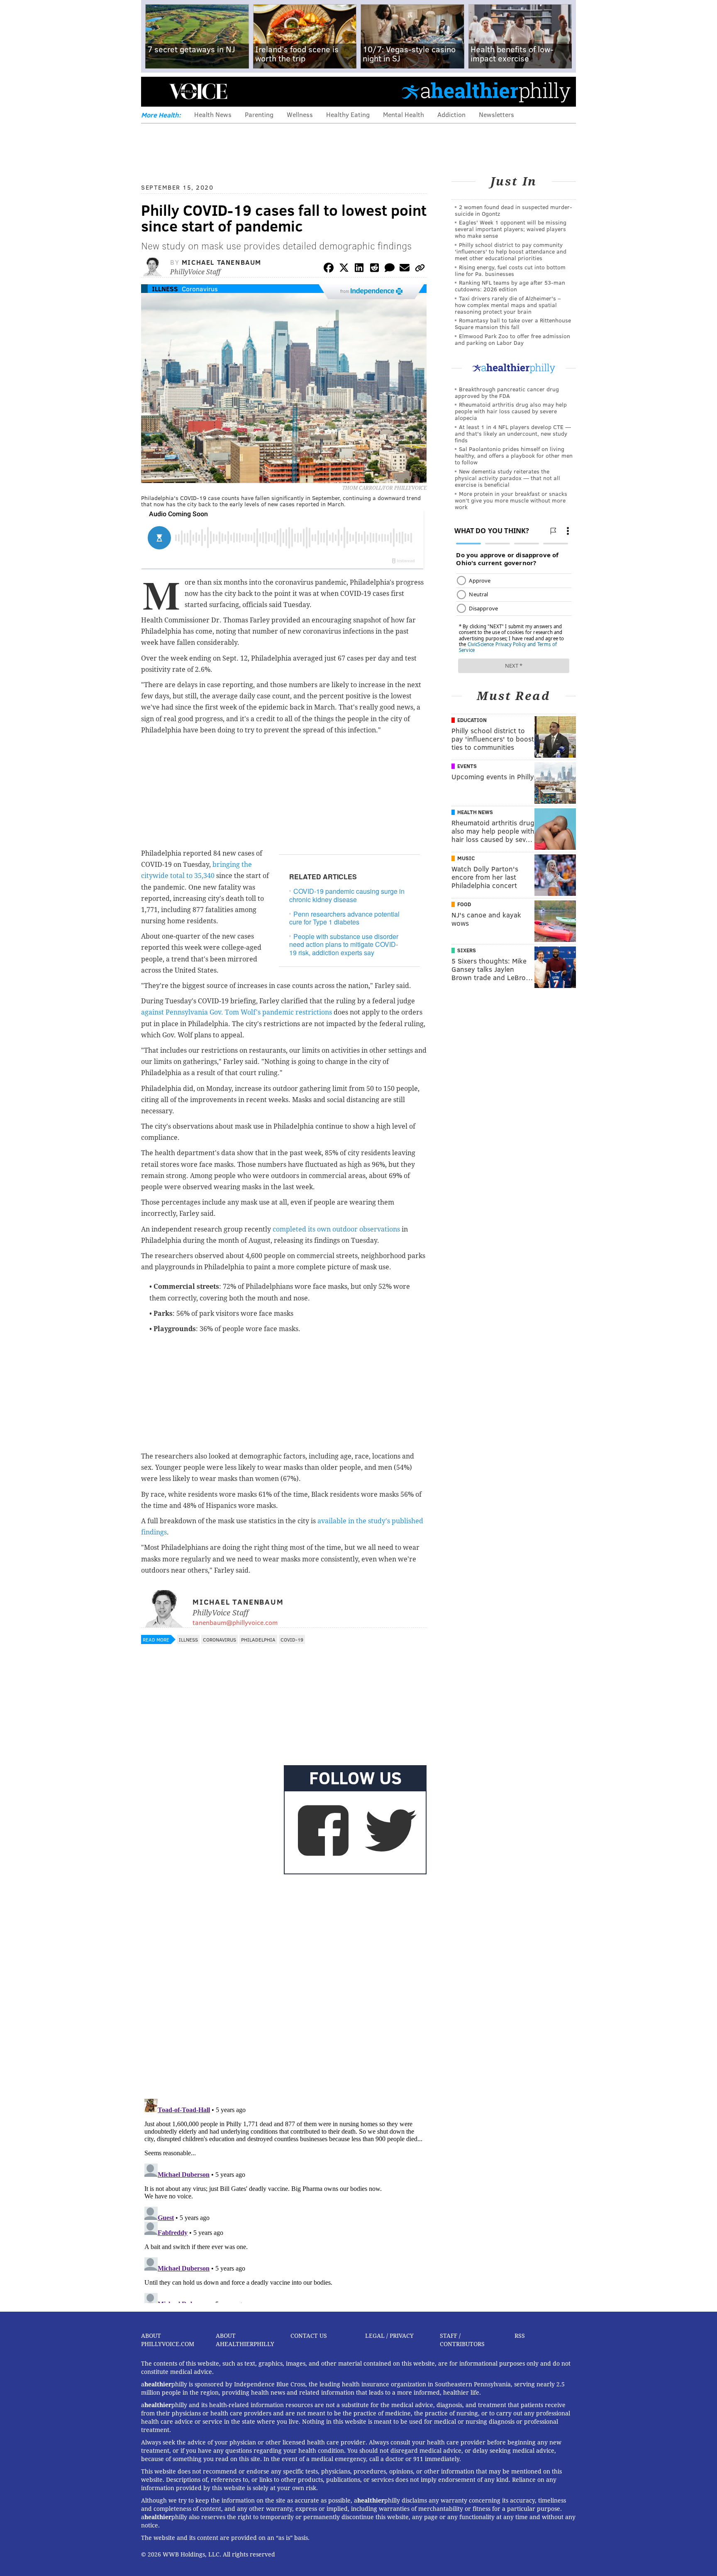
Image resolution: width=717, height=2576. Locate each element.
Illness (165, 289)
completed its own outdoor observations (336, 1229)
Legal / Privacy (389, 2336)
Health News (213, 114)
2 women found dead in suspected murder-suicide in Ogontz (513, 210)
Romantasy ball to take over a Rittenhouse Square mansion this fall (513, 323)
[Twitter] (344, 269)
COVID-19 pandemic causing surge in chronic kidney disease (347, 895)
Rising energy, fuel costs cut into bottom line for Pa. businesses (510, 270)
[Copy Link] (420, 269)
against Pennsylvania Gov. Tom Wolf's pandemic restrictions (237, 1012)
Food (464, 904)
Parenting (259, 114)
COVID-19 (292, 1639)
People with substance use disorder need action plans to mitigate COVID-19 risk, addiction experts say (344, 944)
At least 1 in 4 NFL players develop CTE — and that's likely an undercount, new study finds (513, 433)
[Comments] (390, 269)
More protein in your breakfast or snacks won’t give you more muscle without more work (511, 500)
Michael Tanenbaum (222, 262)
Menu (154, 91)
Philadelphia (258, 1639)
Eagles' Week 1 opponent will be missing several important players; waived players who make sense (511, 229)
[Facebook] (329, 269)
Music (466, 858)
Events (467, 766)
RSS (520, 2336)
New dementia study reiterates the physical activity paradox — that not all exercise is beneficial (507, 478)
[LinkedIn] (359, 269)
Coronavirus (200, 289)
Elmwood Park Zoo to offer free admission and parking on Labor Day (512, 339)
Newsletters (496, 114)
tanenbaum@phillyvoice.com (235, 1622)
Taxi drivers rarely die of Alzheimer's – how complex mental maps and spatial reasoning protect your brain (508, 305)
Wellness (300, 114)
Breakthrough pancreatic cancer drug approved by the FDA (507, 392)
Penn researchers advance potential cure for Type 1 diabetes (344, 918)
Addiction (451, 114)
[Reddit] (374, 269)
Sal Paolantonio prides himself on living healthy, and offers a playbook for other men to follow (514, 455)
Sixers (467, 950)
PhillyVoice (198, 91)
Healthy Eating (348, 114)
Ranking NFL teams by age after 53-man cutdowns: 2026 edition (510, 286)
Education (472, 720)
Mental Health (404, 114)
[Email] (405, 269)
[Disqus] (284, 1985)
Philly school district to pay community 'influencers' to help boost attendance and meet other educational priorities (511, 251)
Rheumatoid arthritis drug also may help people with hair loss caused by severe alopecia (511, 411)
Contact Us (309, 2336)
